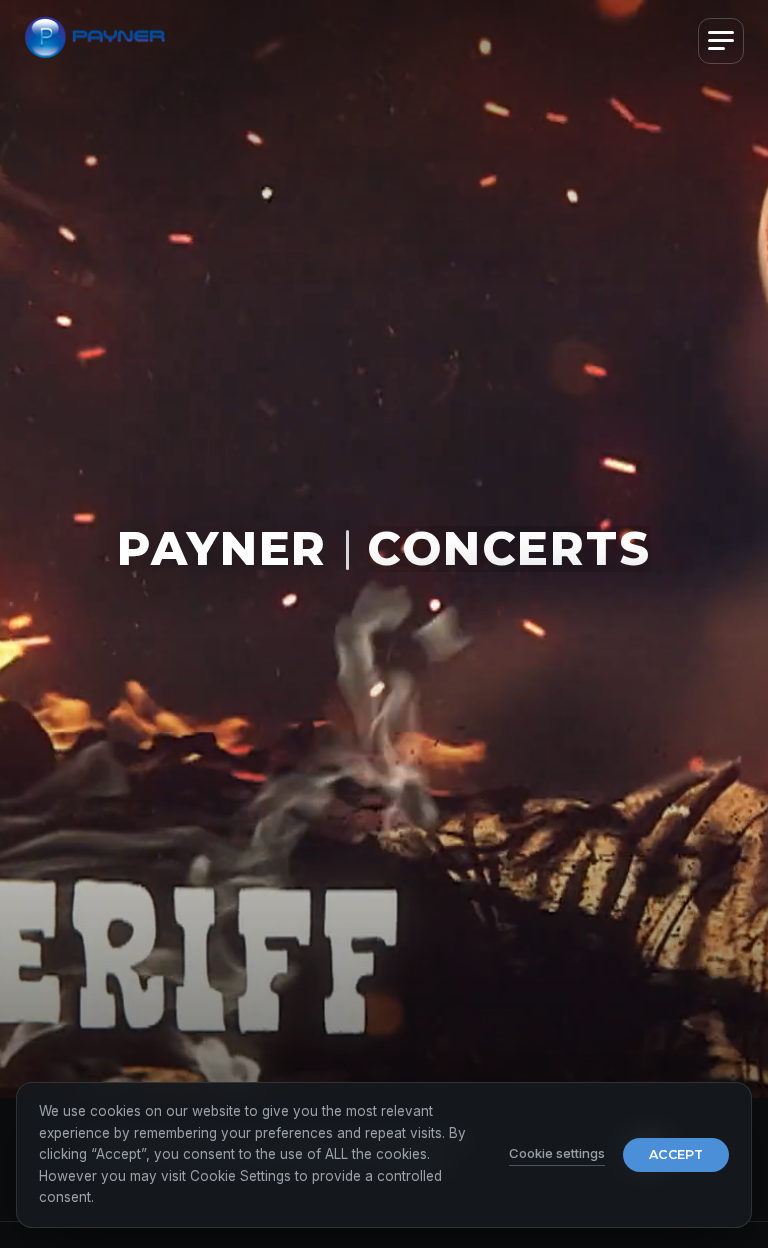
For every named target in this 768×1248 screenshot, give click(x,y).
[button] (721, 41)
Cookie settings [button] (557, 1153)
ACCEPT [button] (676, 1154)
